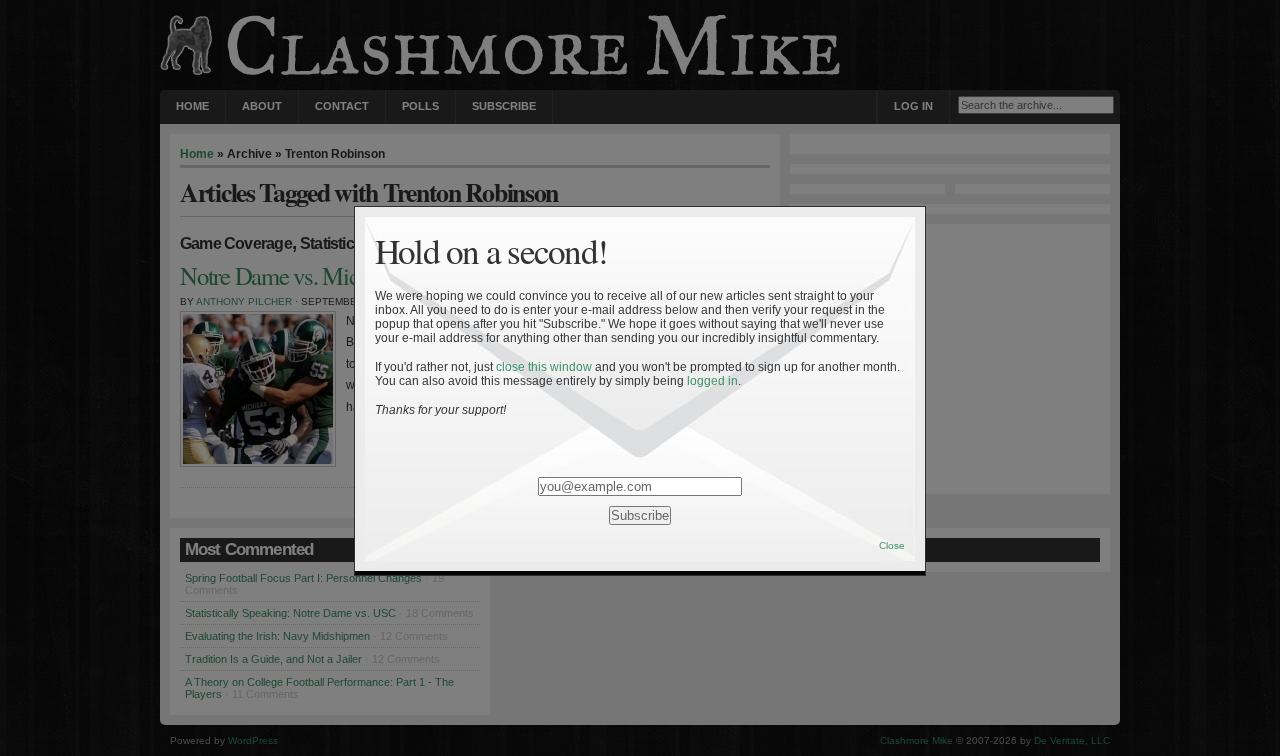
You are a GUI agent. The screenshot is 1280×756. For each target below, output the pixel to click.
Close (892, 545)
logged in (712, 381)
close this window (544, 367)
